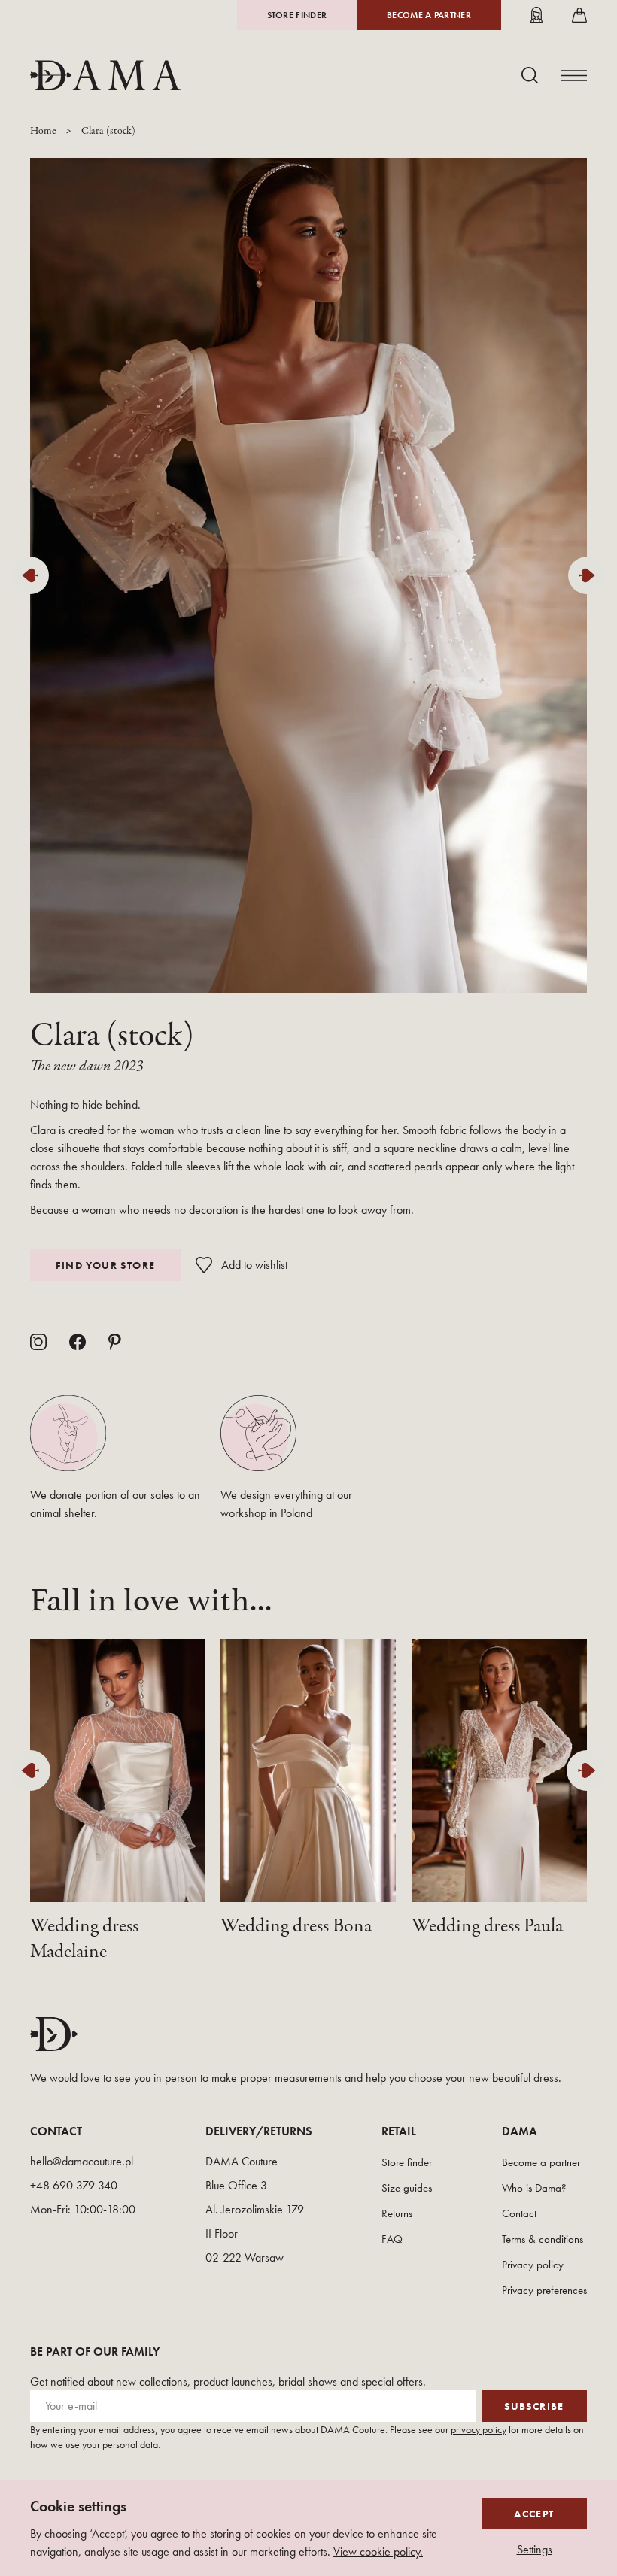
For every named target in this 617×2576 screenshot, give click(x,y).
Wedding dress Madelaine (84, 1939)
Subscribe (534, 2406)
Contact (519, 2213)
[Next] (587, 575)
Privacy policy (533, 2265)
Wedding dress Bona (296, 1926)
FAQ (392, 2239)
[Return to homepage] (105, 75)
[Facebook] (78, 1342)
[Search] (530, 75)
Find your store (106, 1265)
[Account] (536, 15)
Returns (397, 2213)
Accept (534, 2514)
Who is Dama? (534, 2188)
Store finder (297, 15)
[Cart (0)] (579, 15)
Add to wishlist (254, 1265)
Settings (535, 2550)
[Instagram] (38, 1342)
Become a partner (429, 15)
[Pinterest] (115, 1342)
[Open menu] (574, 76)
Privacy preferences (544, 2290)
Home (43, 131)
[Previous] (30, 575)
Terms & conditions (543, 2239)
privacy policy (479, 2429)
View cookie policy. (378, 2552)
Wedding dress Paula (487, 1926)
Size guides (407, 2188)
